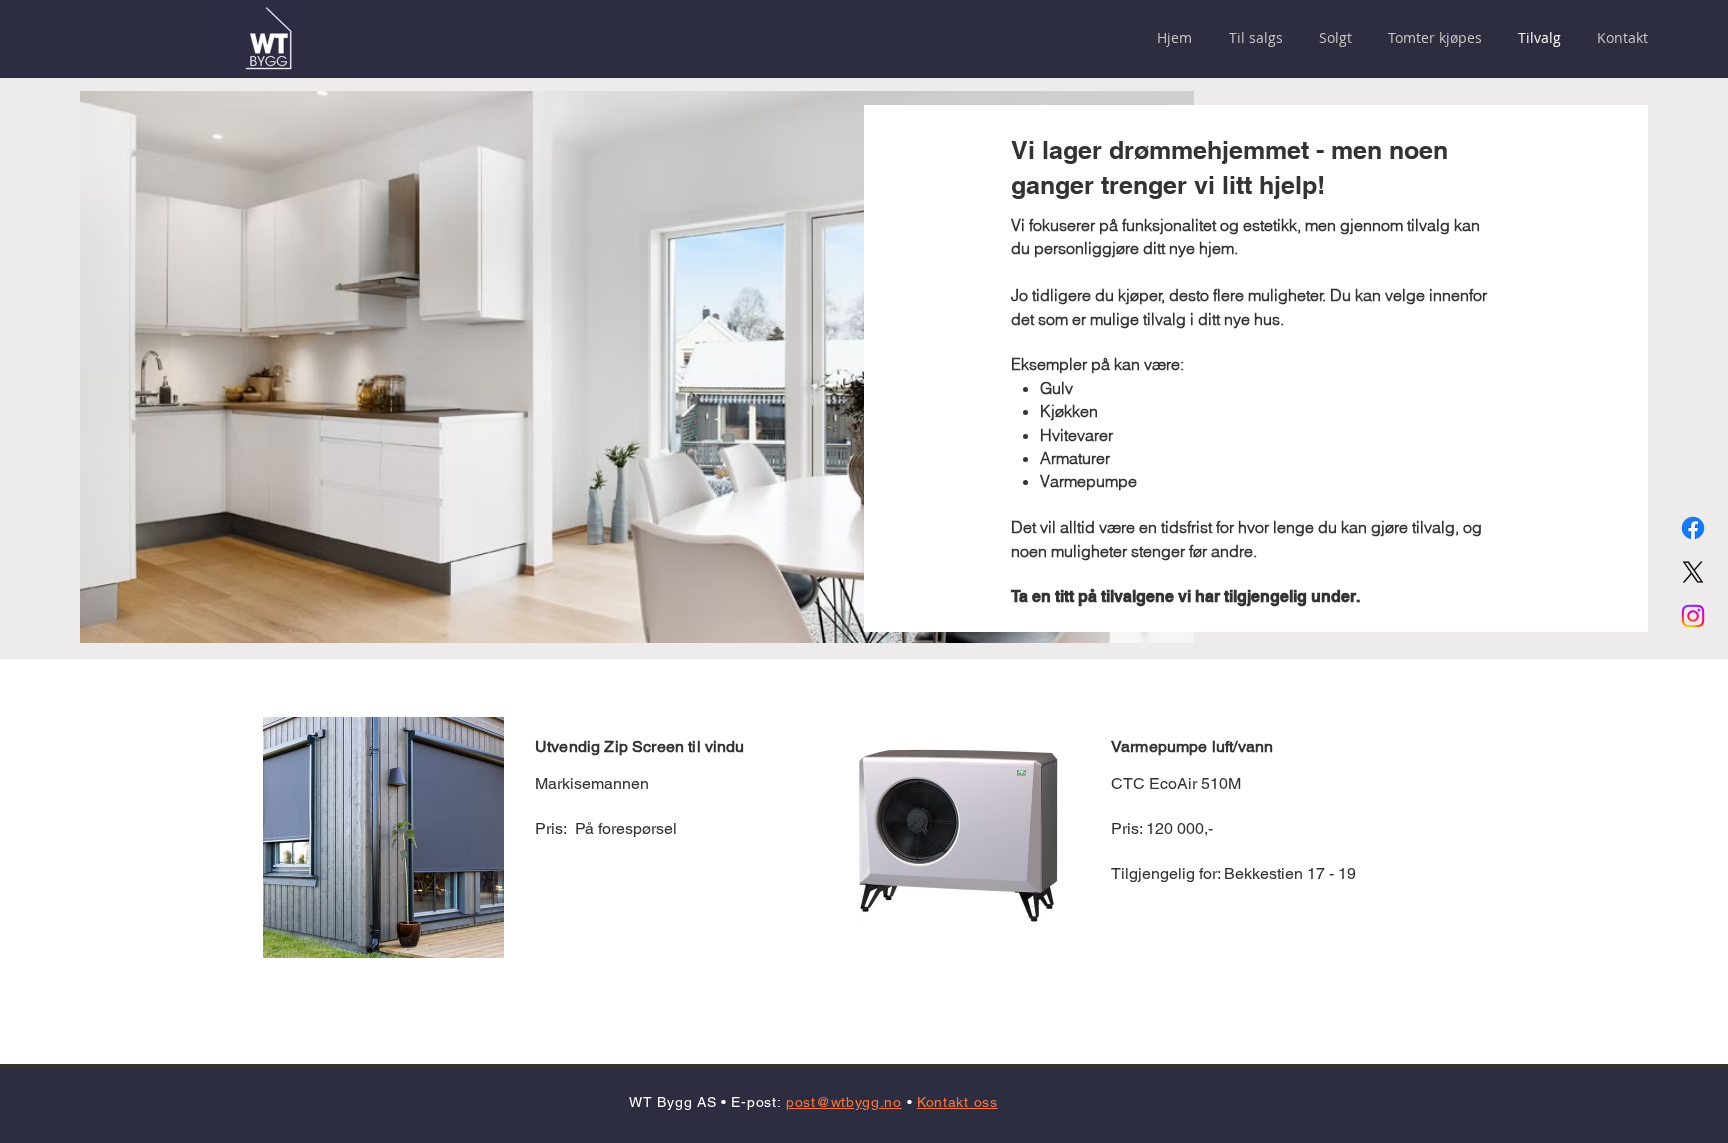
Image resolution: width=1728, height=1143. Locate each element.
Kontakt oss (957, 1102)
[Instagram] (1693, 616)
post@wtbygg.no (844, 1102)
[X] (1693, 572)
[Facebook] (1693, 528)
